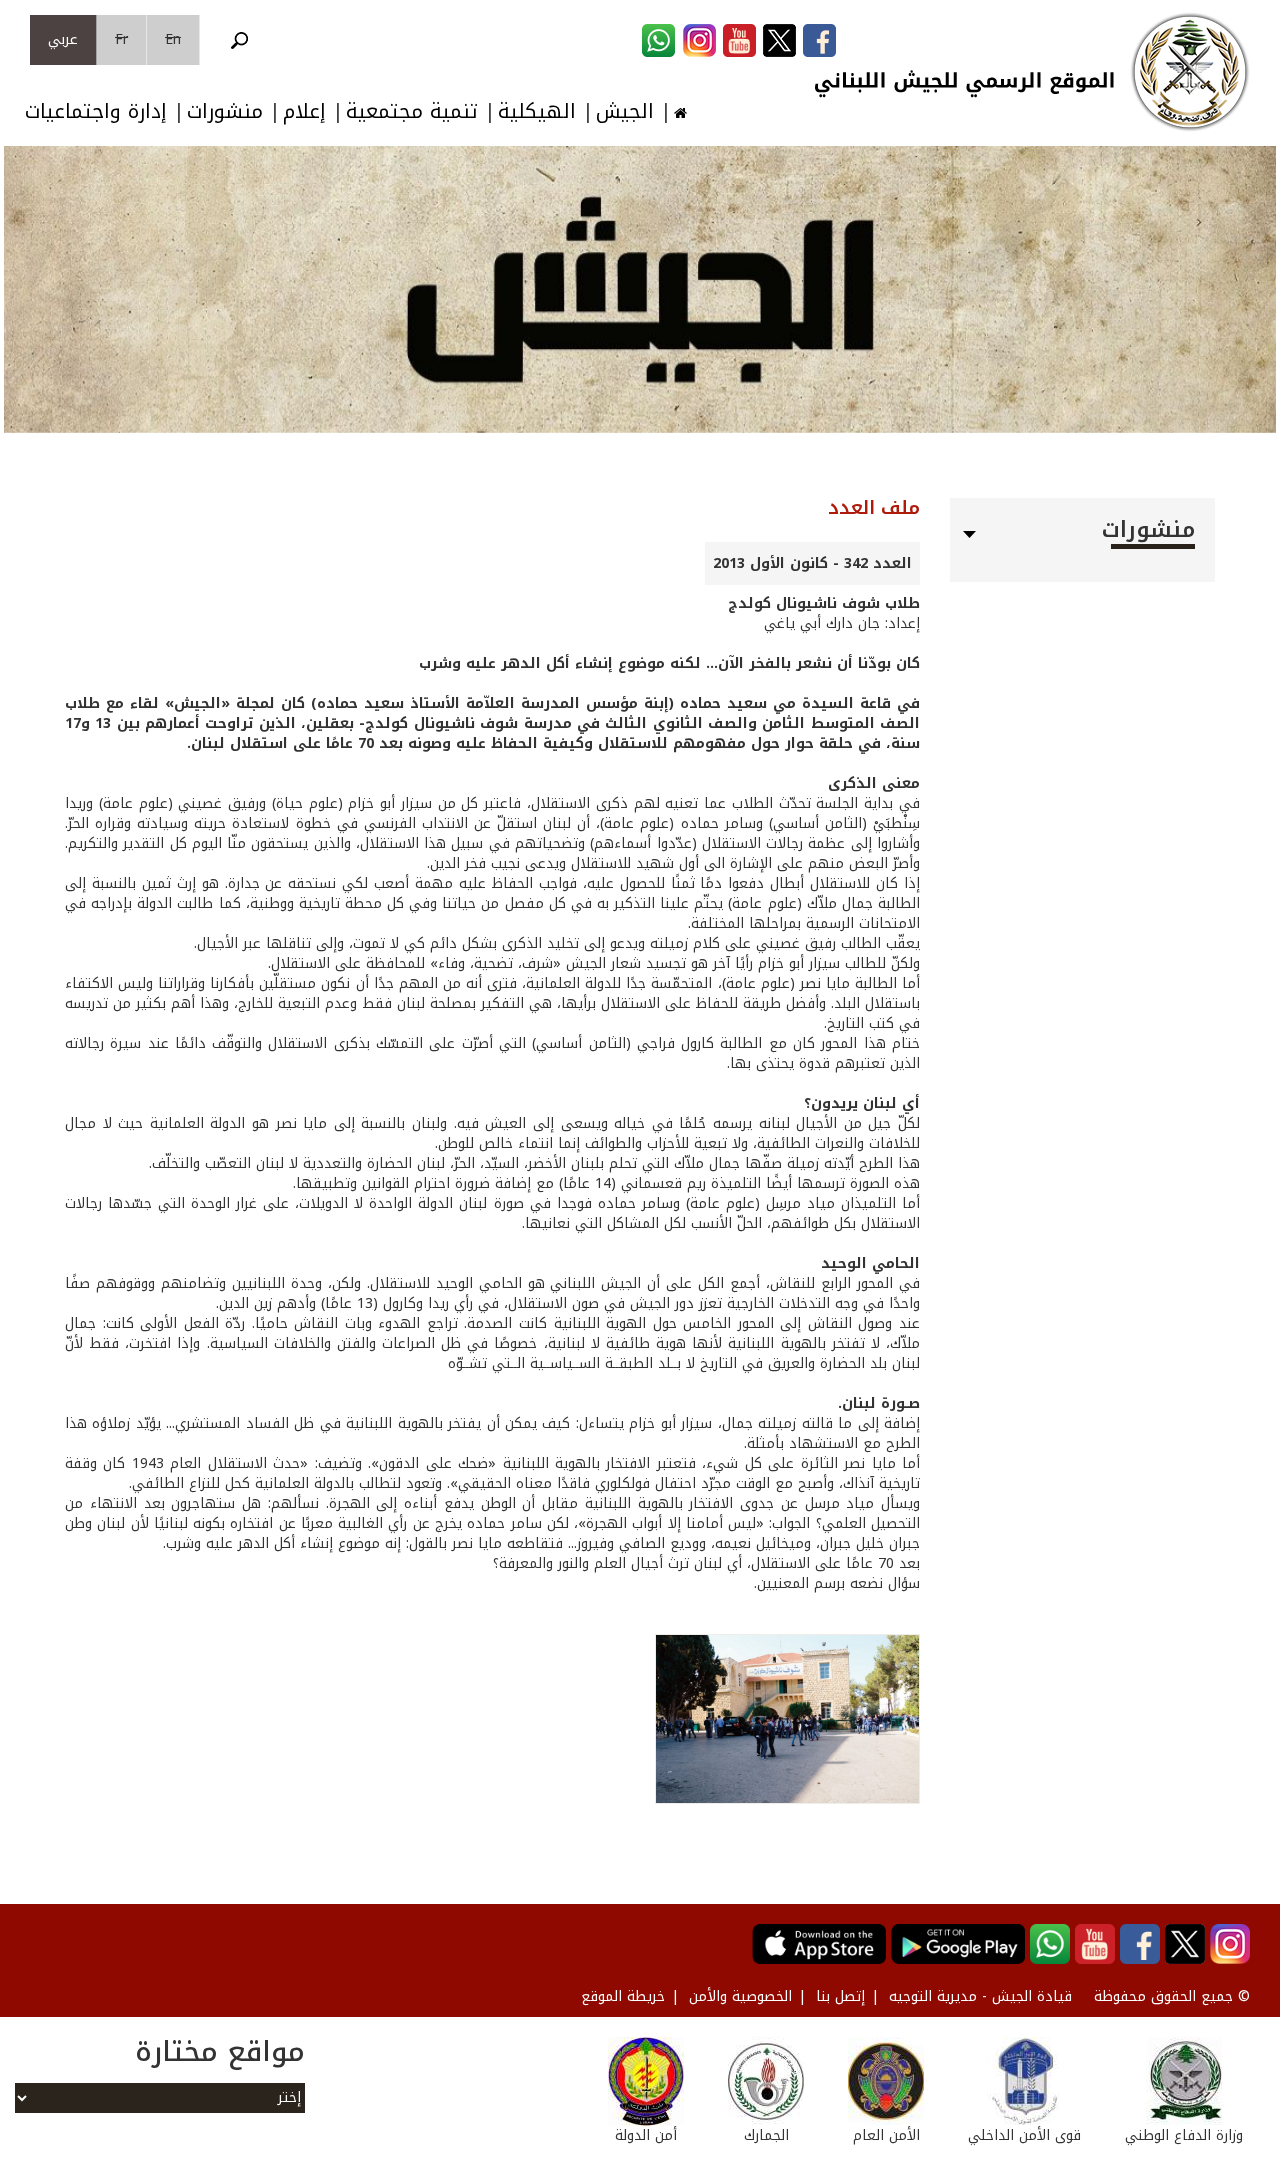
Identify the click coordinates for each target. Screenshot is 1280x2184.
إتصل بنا (840, 1996)
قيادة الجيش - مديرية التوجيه (980, 1996)
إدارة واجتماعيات (96, 111)
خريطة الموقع (623, 1996)
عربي (63, 39)
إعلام (304, 111)
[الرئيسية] (1190, 72)
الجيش (625, 111)
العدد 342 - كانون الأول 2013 (812, 563)
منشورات (225, 111)
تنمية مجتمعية (412, 111)
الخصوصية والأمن (740, 1996)
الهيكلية (537, 111)
